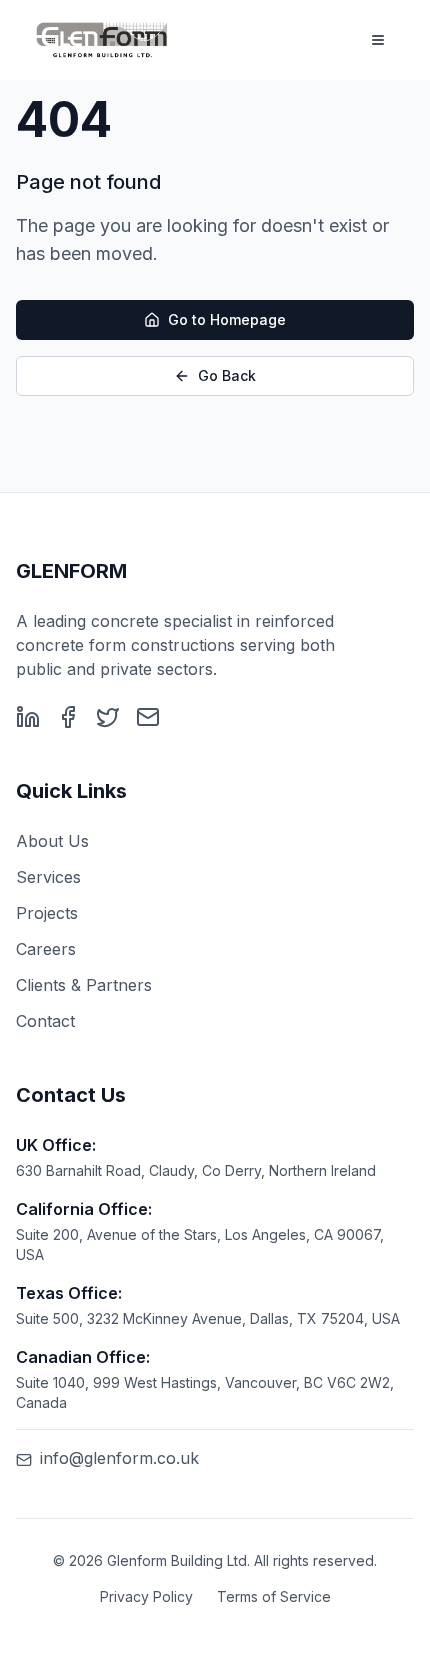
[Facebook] (68, 717)
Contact (45, 1021)
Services (48, 877)
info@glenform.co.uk (119, 1458)
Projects (47, 913)
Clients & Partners (84, 985)
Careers (46, 949)
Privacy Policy (146, 1596)
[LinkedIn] (28, 717)
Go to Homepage (227, 319)
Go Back (227, 375)
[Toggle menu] (378, 40)
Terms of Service (274, 1596)
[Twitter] (108, 717)
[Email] (148, 717)
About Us (52, 841)
